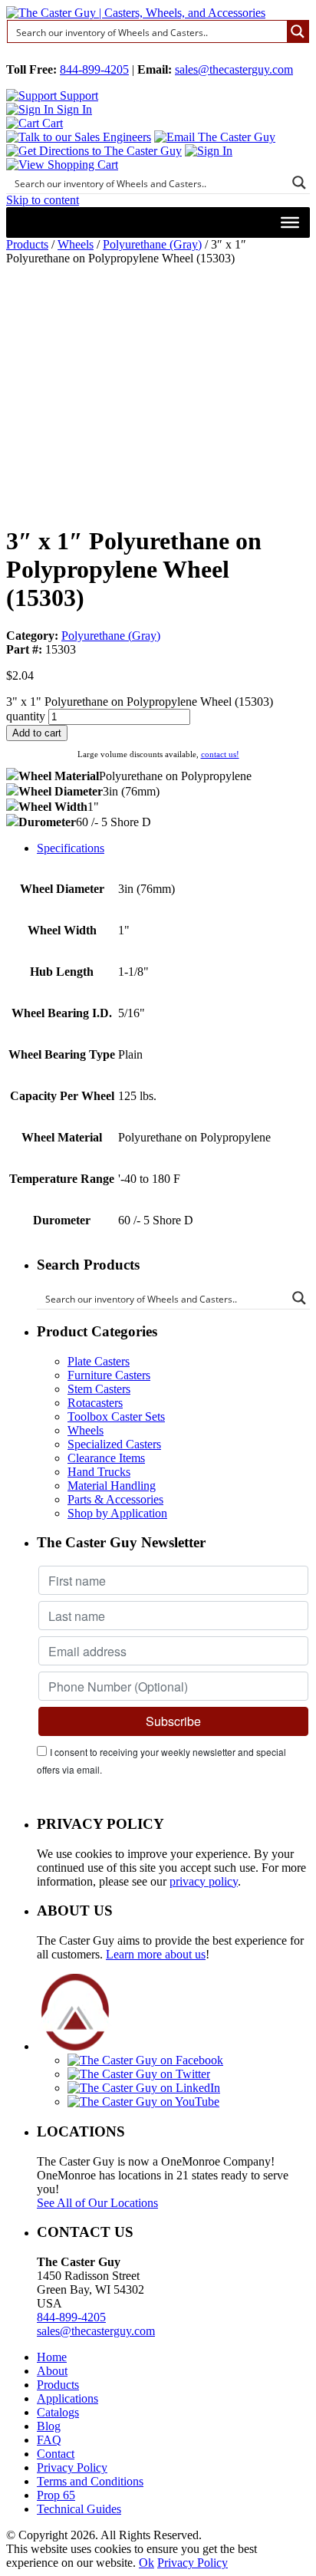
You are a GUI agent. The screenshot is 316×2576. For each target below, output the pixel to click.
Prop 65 (56, 2495)
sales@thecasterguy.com (234, 69)
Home (52, 2357)
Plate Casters (99, 1361)
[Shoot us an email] (215, 137)
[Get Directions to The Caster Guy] (94, 151)
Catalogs (58, 2412)
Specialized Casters (114, 1444)
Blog (49, 2426)
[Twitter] (139, 2074)
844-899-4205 (94, 69)
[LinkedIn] (144, 2088)
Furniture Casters (109, 1375)
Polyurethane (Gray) (152, 244)
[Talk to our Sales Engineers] (79, 137)
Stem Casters (99, 1389)
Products (27, 244)
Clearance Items (106, 1458)
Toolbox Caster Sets (116, 1416)
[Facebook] (145, 2060)
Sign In (73, 109)
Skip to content (43, 200)
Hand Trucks (99, 1472)
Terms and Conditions (90, 2481)
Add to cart (37, 733)
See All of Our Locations (97, 2203)
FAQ (49, 2440)
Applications (67, 2398)
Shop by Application (117, 1513)
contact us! (220, 754)
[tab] (173, 848)
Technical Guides (79, 2509)
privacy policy (204, 1881)
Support (77, 96)
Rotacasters (95, 1403)
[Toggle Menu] (290, 222)
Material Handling (112, 1486)
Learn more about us (156, 1954)
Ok (146, 2563)
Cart (51, 123)
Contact (56, 2454)
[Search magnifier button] (298, 31)
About (52, 2371)
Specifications (71, 848)
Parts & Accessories (115, 1499)
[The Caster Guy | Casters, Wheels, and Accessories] (136, 13)
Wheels (76, 244)
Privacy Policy (72, 2467)
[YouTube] (143, 2102)
